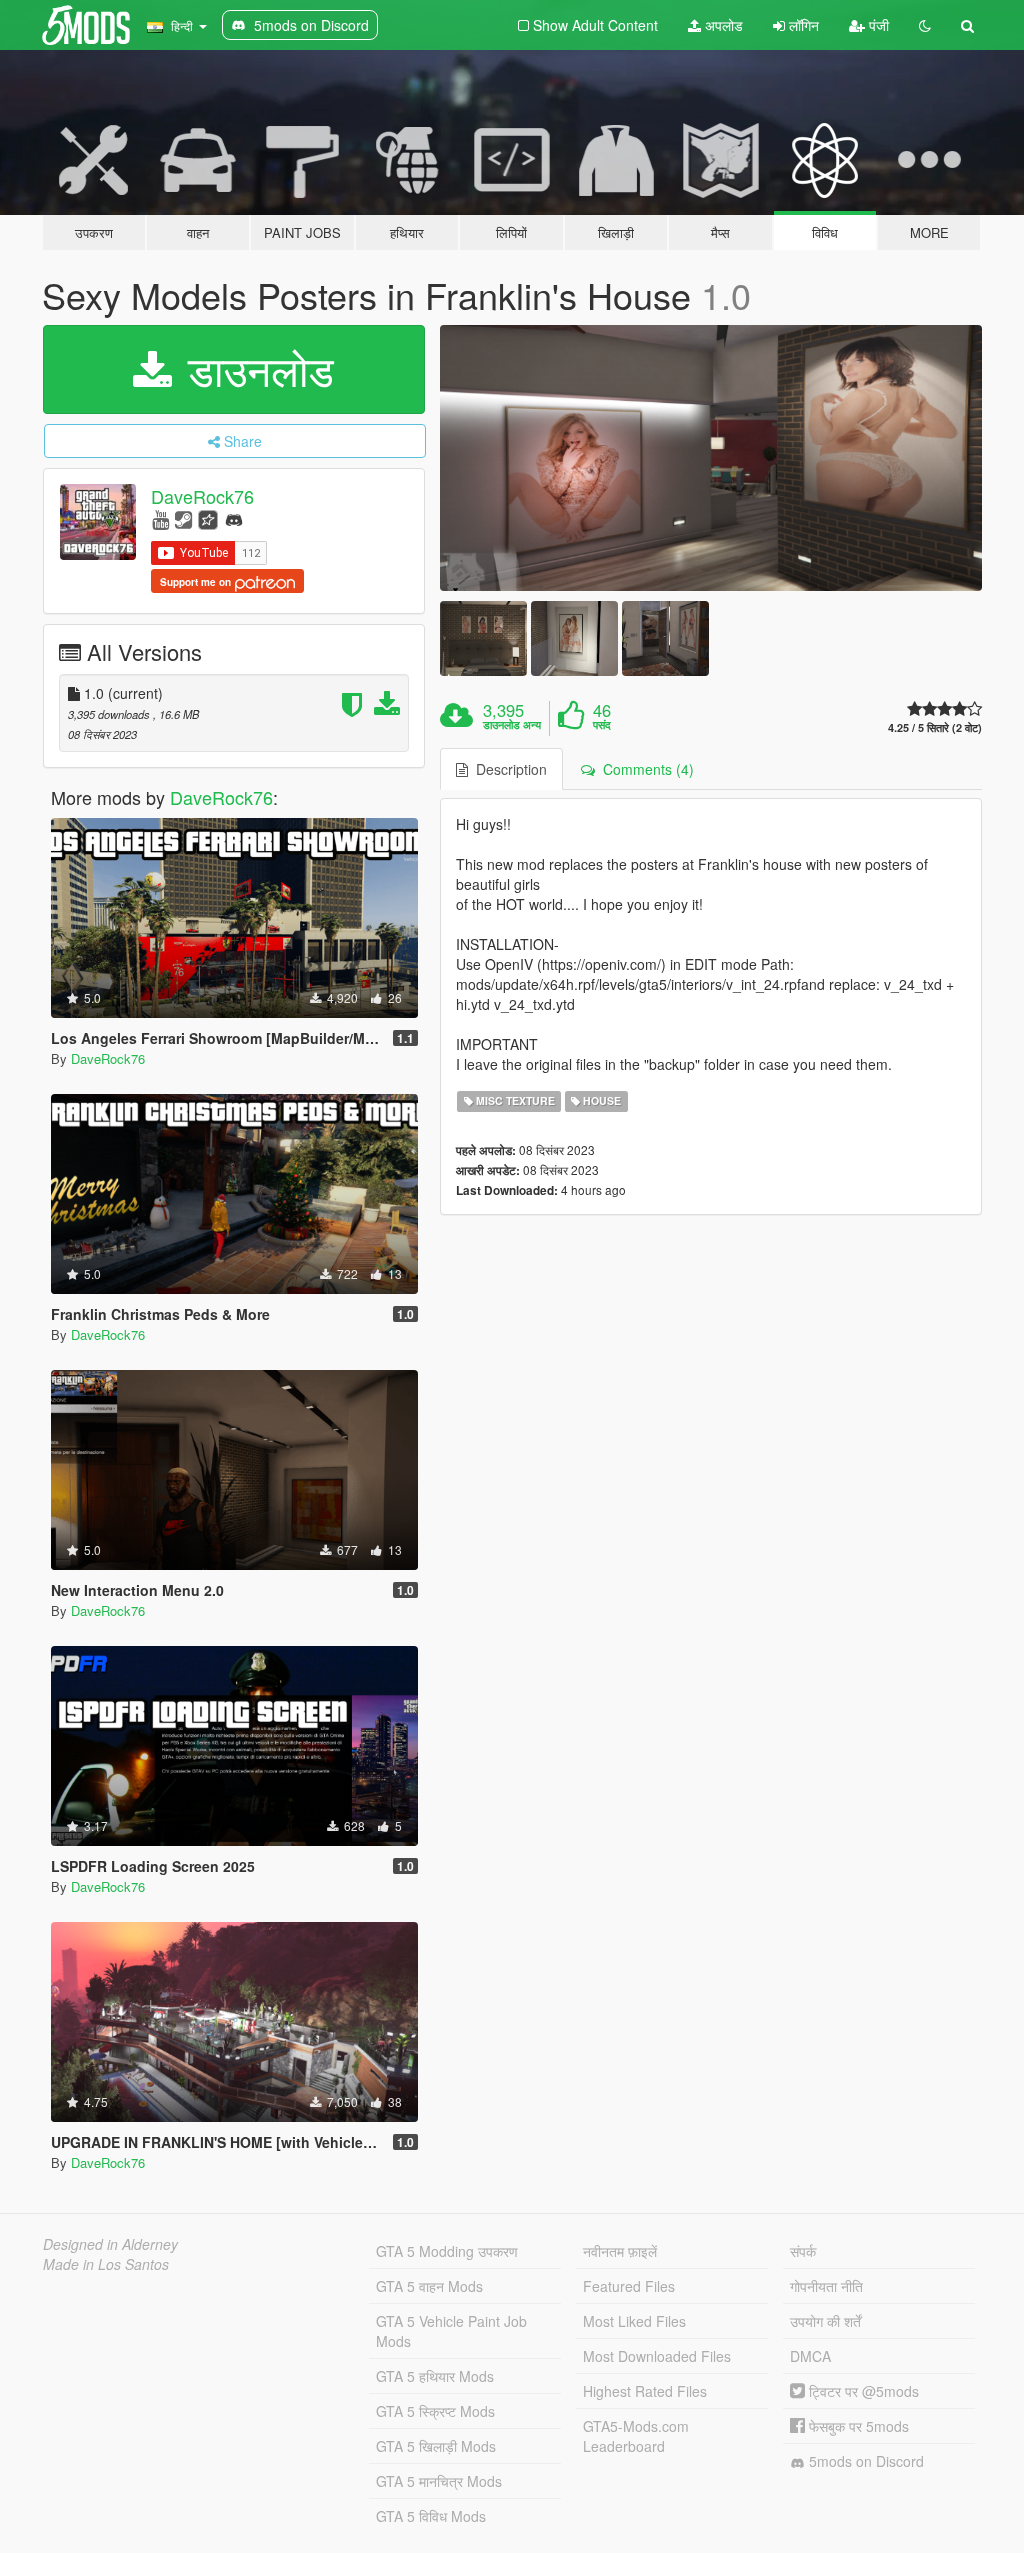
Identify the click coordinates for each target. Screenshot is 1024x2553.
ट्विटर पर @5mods (862, 2391)
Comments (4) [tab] (644, 769)
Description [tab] (507, 769)
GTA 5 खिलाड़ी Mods (436, 2446)
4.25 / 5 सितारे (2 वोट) (935, 727)
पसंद (602, 725)
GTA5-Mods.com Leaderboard (636, 2436)
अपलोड (722, 25)
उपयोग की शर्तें (825, 2321)
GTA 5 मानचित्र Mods (439, 2481)
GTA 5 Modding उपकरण (447, 2251)
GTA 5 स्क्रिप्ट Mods (435, 2411)
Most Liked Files (634, 2321)
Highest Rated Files (645, 2391)
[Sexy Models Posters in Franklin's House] (711, 458)
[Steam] (183, 518)
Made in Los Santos (106, 2264)
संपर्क (803, 2251)
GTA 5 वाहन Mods (429, 2286)
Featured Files (629, 2286)
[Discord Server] (234, 518)
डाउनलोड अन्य (512, 725)
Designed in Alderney (110, 2244)
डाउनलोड (255, 369)
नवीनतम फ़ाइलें (620, 2251)
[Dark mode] (925, 25)
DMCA (810, 2356)
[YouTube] (160, 518)
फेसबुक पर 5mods (857, 2426)
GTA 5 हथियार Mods (435, 2376)
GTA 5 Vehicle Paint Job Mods (451, 2331)
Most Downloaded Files (657, 2356)
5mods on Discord (864, 2461)
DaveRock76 (202, 496)
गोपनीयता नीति (826, 2286)
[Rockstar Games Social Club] (208, 518)
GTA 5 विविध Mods (431, 2516)
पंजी (877, 25)
